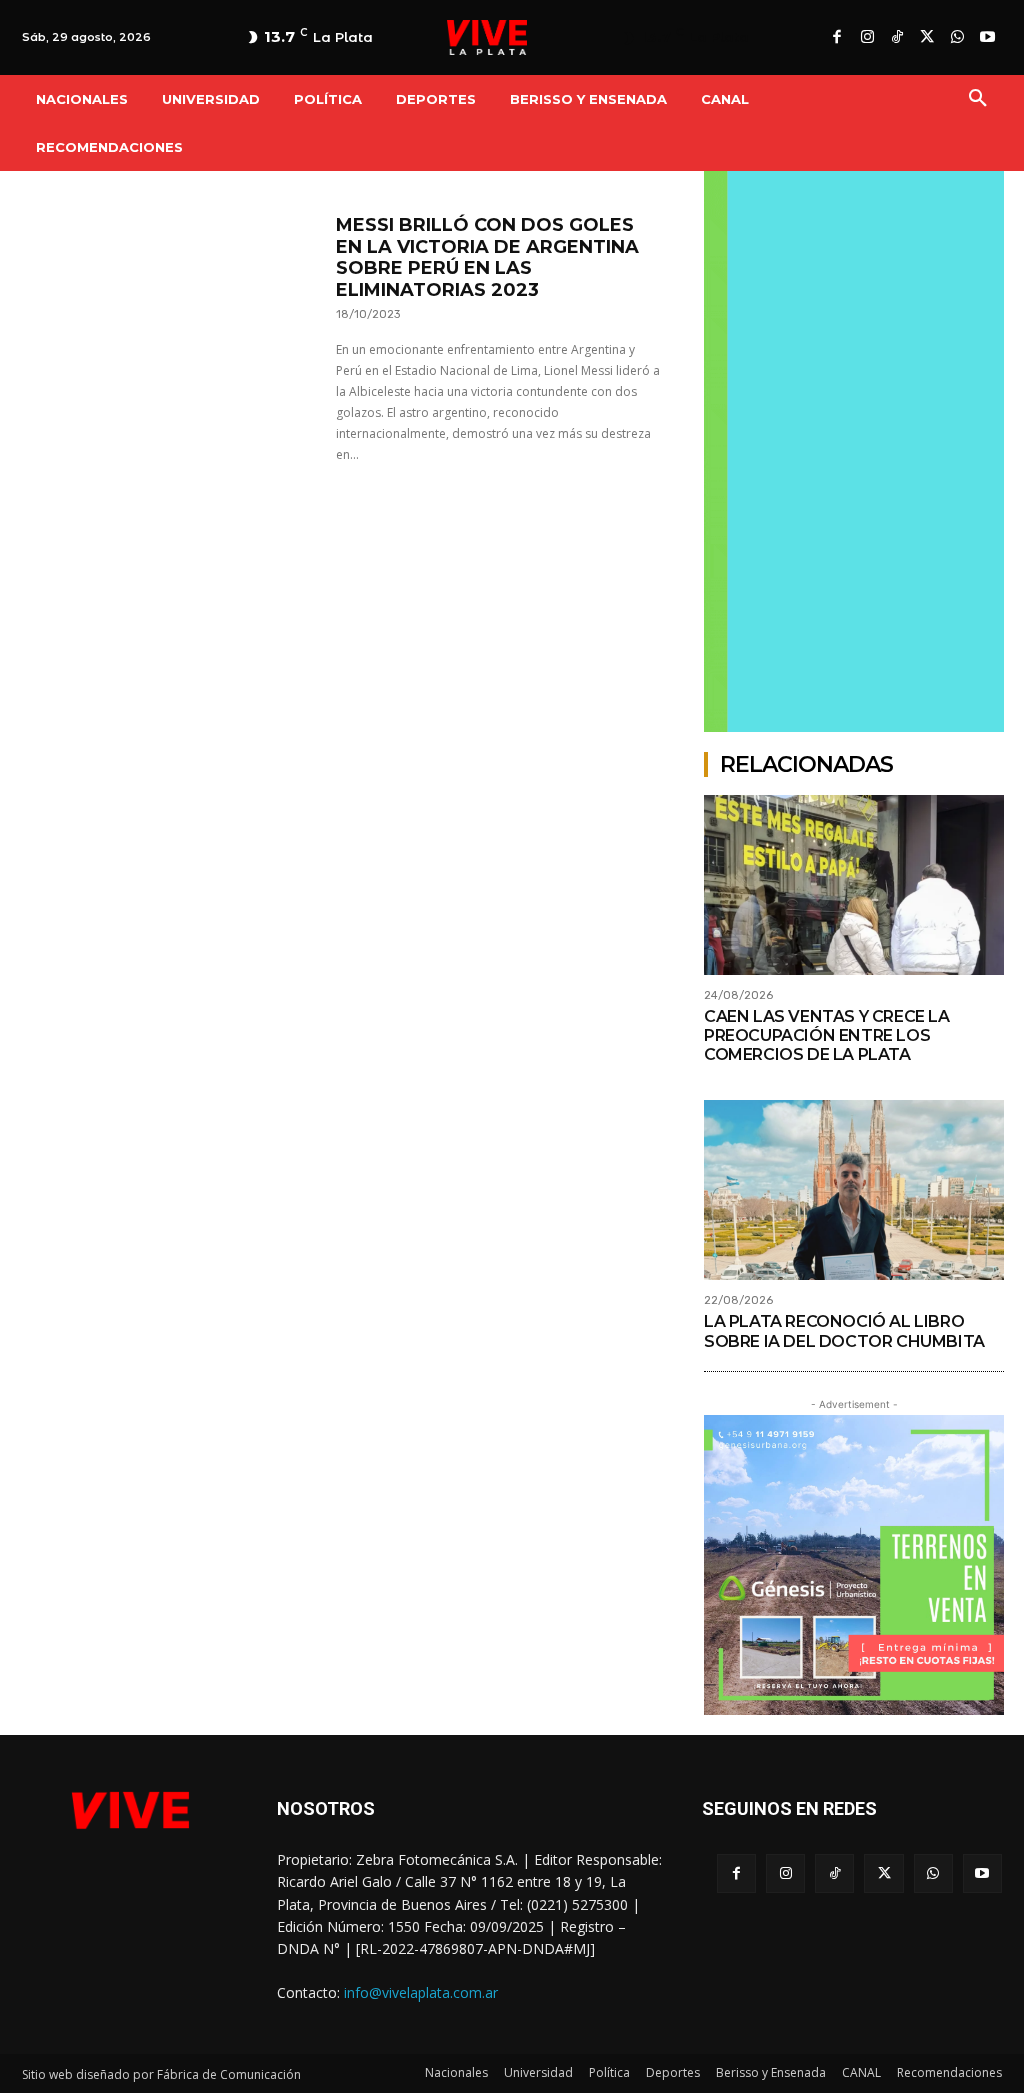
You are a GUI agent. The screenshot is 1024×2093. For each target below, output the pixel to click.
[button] (978, 99)
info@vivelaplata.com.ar (421, 1992)
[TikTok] (897, 38)
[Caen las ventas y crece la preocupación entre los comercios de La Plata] (854, 885)
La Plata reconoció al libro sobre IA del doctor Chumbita (844, 1331)
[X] (927, 38)
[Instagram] (867, 38)
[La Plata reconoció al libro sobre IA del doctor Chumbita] (854, 1190)
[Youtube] (987, 38)
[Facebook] (837, 38)
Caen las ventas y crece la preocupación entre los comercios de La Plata (827, 1035)
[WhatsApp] (957, 38)
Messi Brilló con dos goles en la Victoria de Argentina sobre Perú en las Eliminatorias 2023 (487, 257)
